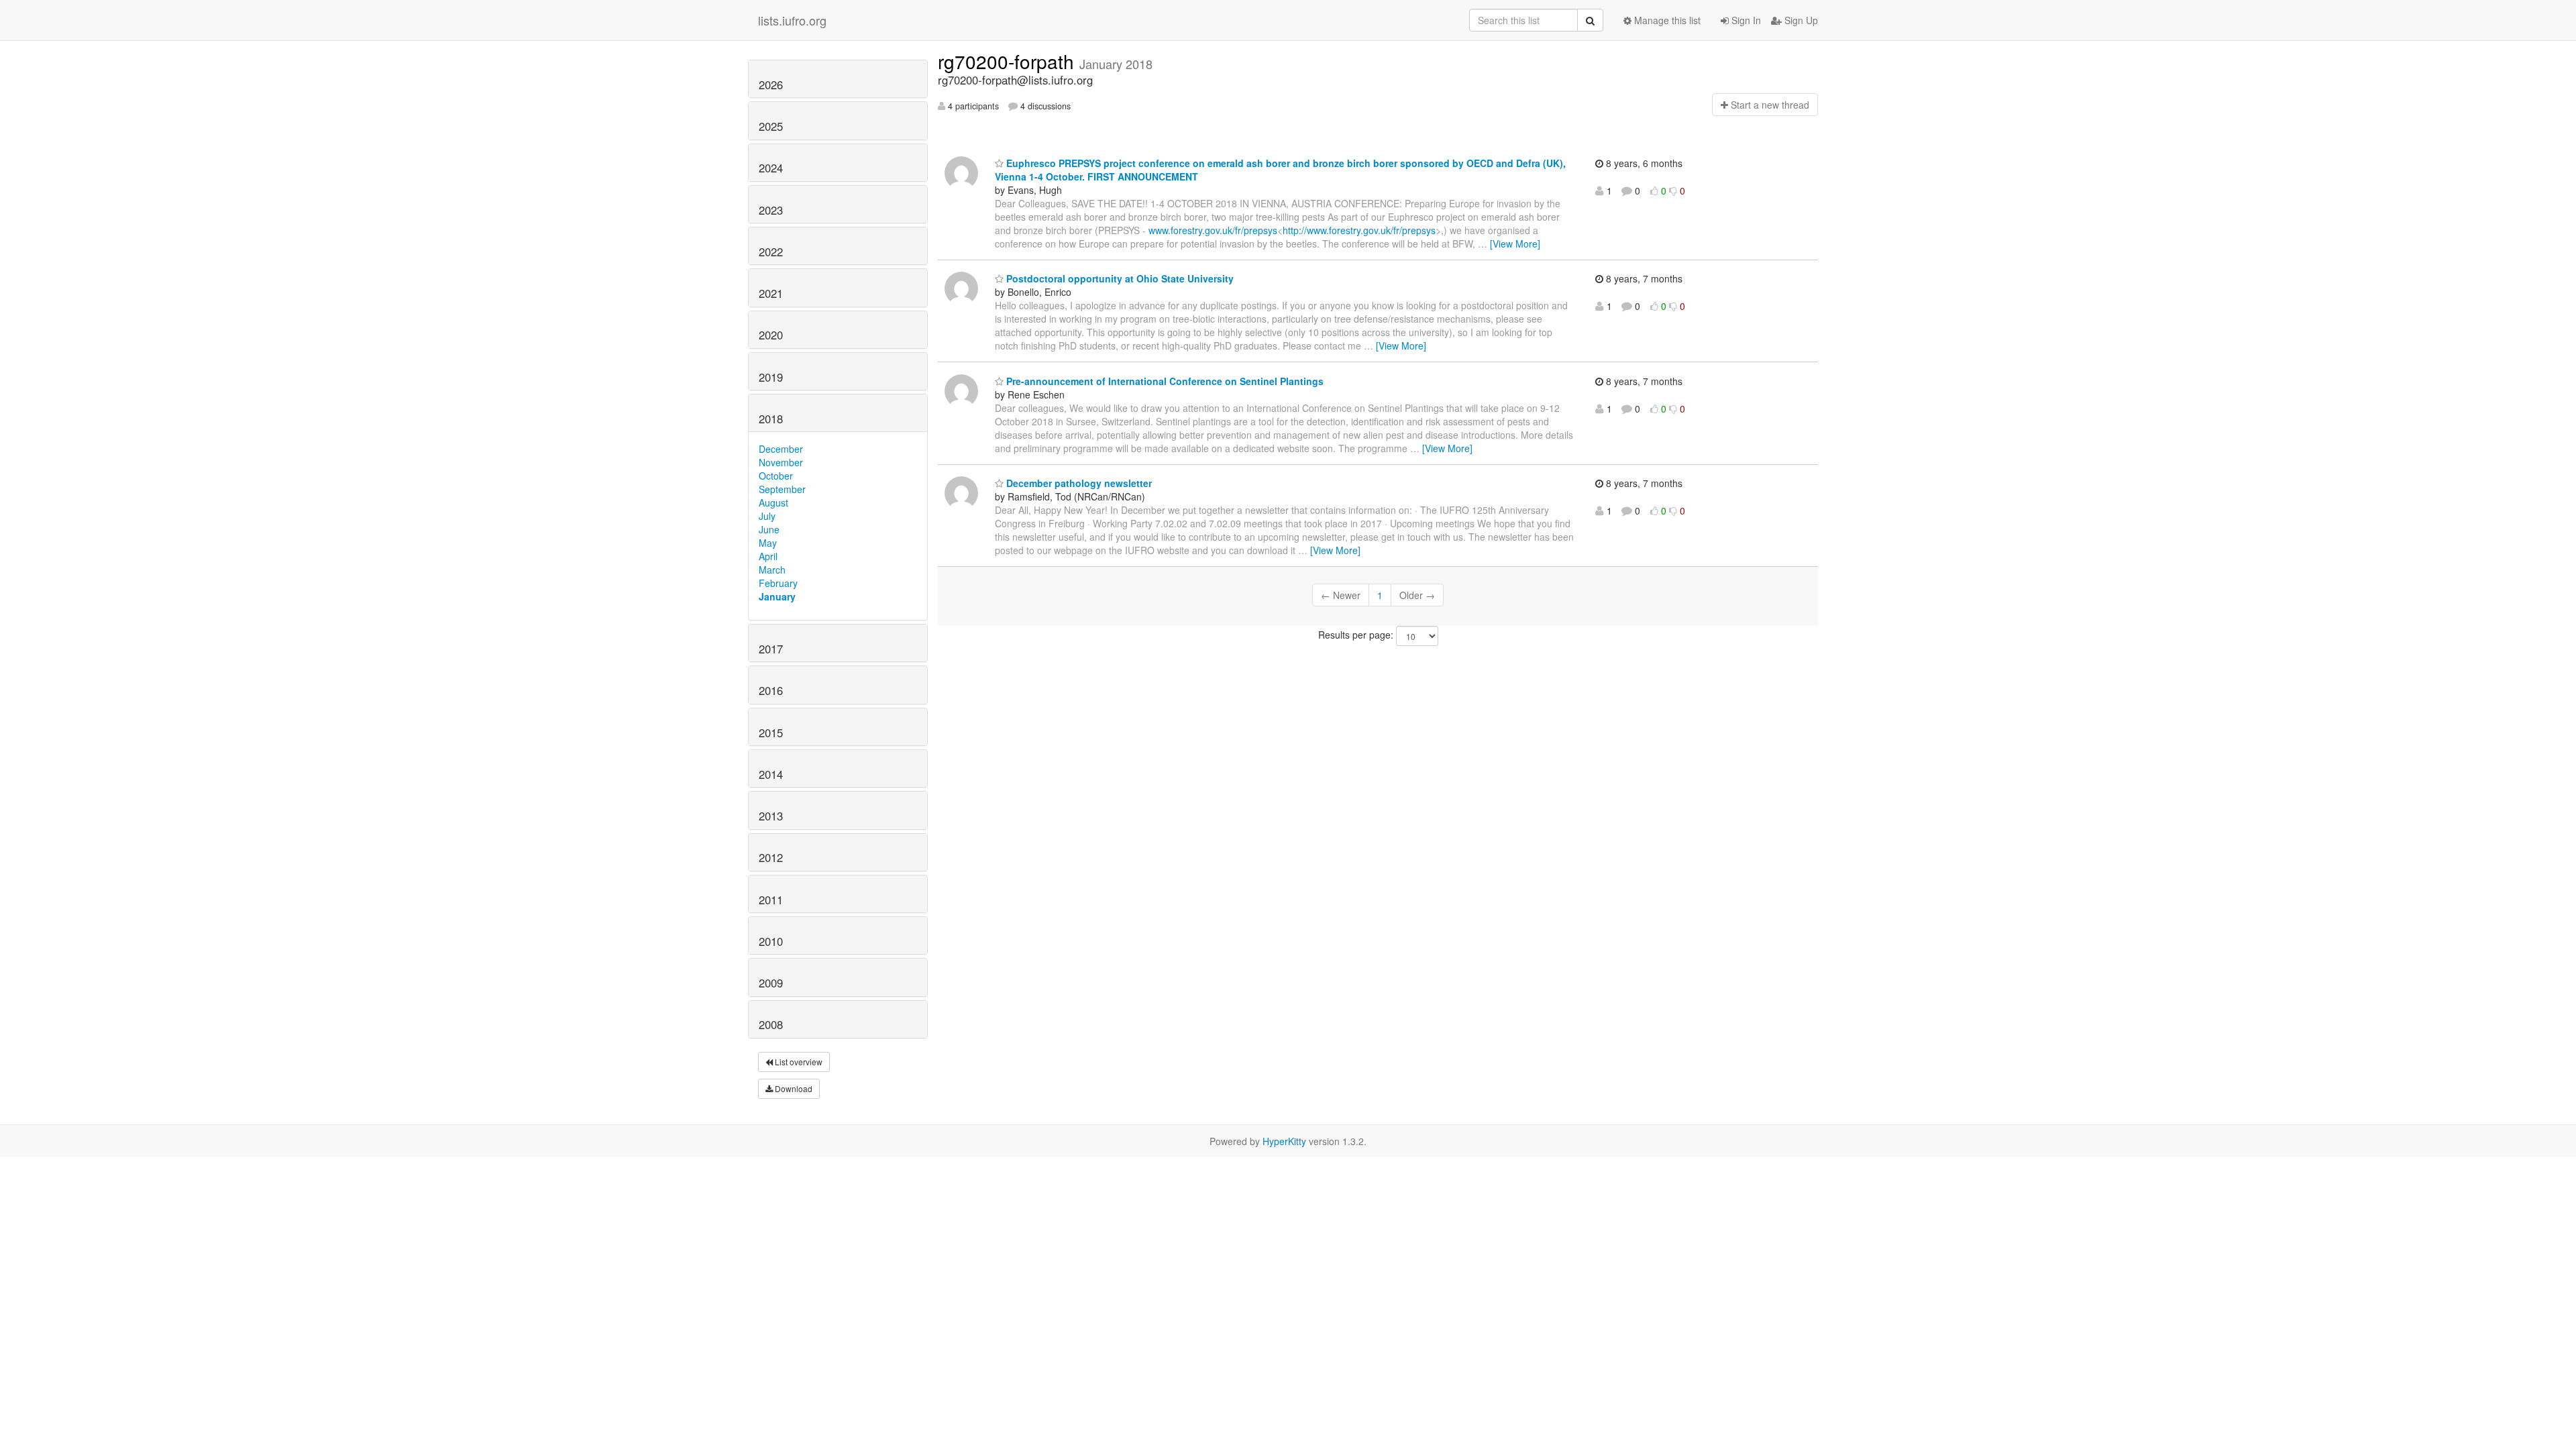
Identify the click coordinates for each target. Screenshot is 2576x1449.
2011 (771, 900)
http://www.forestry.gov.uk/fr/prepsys (1359, 230)
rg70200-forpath (1009, 61)
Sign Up (1800, 20)
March (772, 570)
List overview (798, 1062)
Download (793, 1088)
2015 (771, 733)
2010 (771, 941)
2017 (771, 649)
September (782, 489)
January (777, 596)
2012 (771, 857)
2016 (771, 690)
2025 (771, 126)
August (773, 502)
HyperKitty (1284, 1141)
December (781, 449)
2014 (771, 774)
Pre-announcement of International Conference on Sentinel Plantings (1164, 381)
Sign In (1745, 20)
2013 (771, 816)
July (767, 516)
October (776, 476)
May (768, 543)
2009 (771, 983)
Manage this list (1666, 20)
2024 (771, 168)
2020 (771, 335)
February (778, 583)
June (769, 529)
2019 (771, 377)
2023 (771, 210)
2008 (771, 1024)
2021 (771, 293)
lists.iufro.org (792, 20)
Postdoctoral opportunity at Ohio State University (1119, 278)
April (768, 556)
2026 (771, 85)
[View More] (1515, 244)
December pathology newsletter (1078, 483)
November (781, 462)
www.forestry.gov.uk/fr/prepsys (1213, 230)
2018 (771, 419)
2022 (771, 252)
